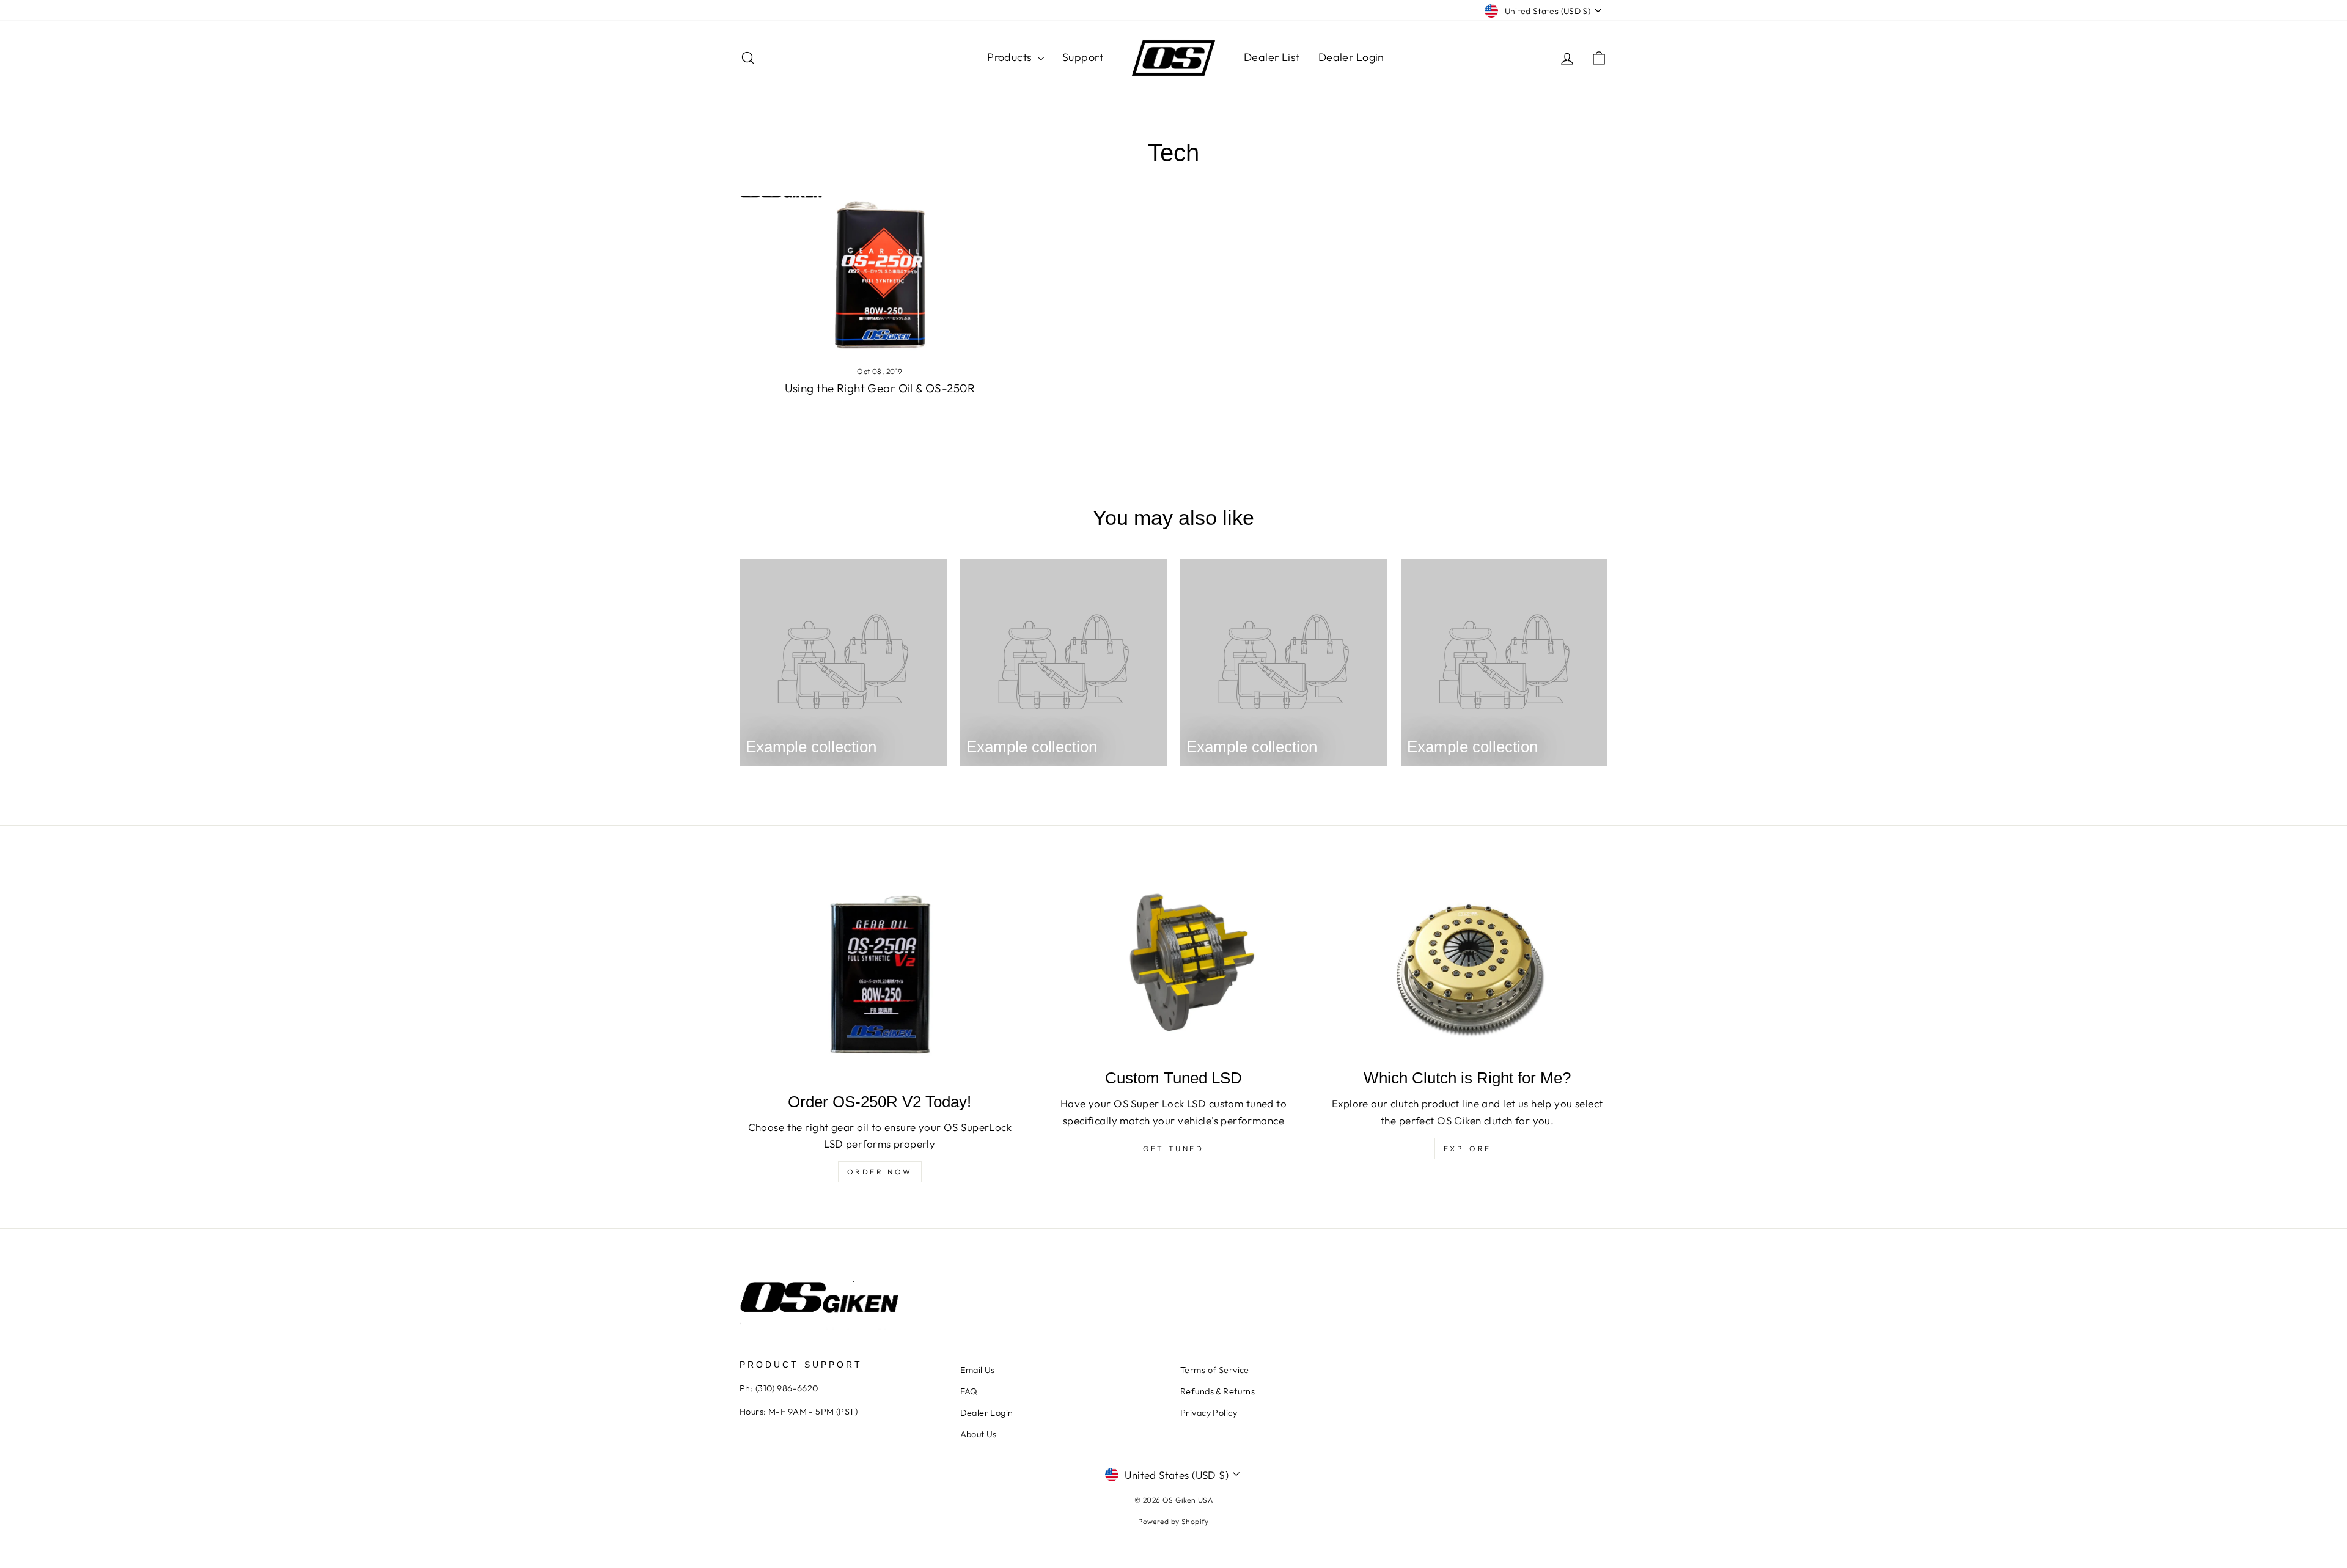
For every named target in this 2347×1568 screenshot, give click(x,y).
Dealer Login (1351, 57)
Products (1011, 57)
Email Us (978, 1370)
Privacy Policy (1209, 1413)
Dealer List (1272, 57)
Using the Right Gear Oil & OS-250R (880, 388)
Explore (1467, 1149)
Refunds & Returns (1218, 1391)
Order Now (880, 1172)
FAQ (969, 1391)
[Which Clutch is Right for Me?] (1467, 965)
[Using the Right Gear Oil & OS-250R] (880, 274)
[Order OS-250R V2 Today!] (880, 976)
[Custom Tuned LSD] (1174, 965)
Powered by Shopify (1173, 1521)
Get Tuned (1173, 1149)
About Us (979, 1434)
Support (1083, 57)
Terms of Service (1215, 1370)
